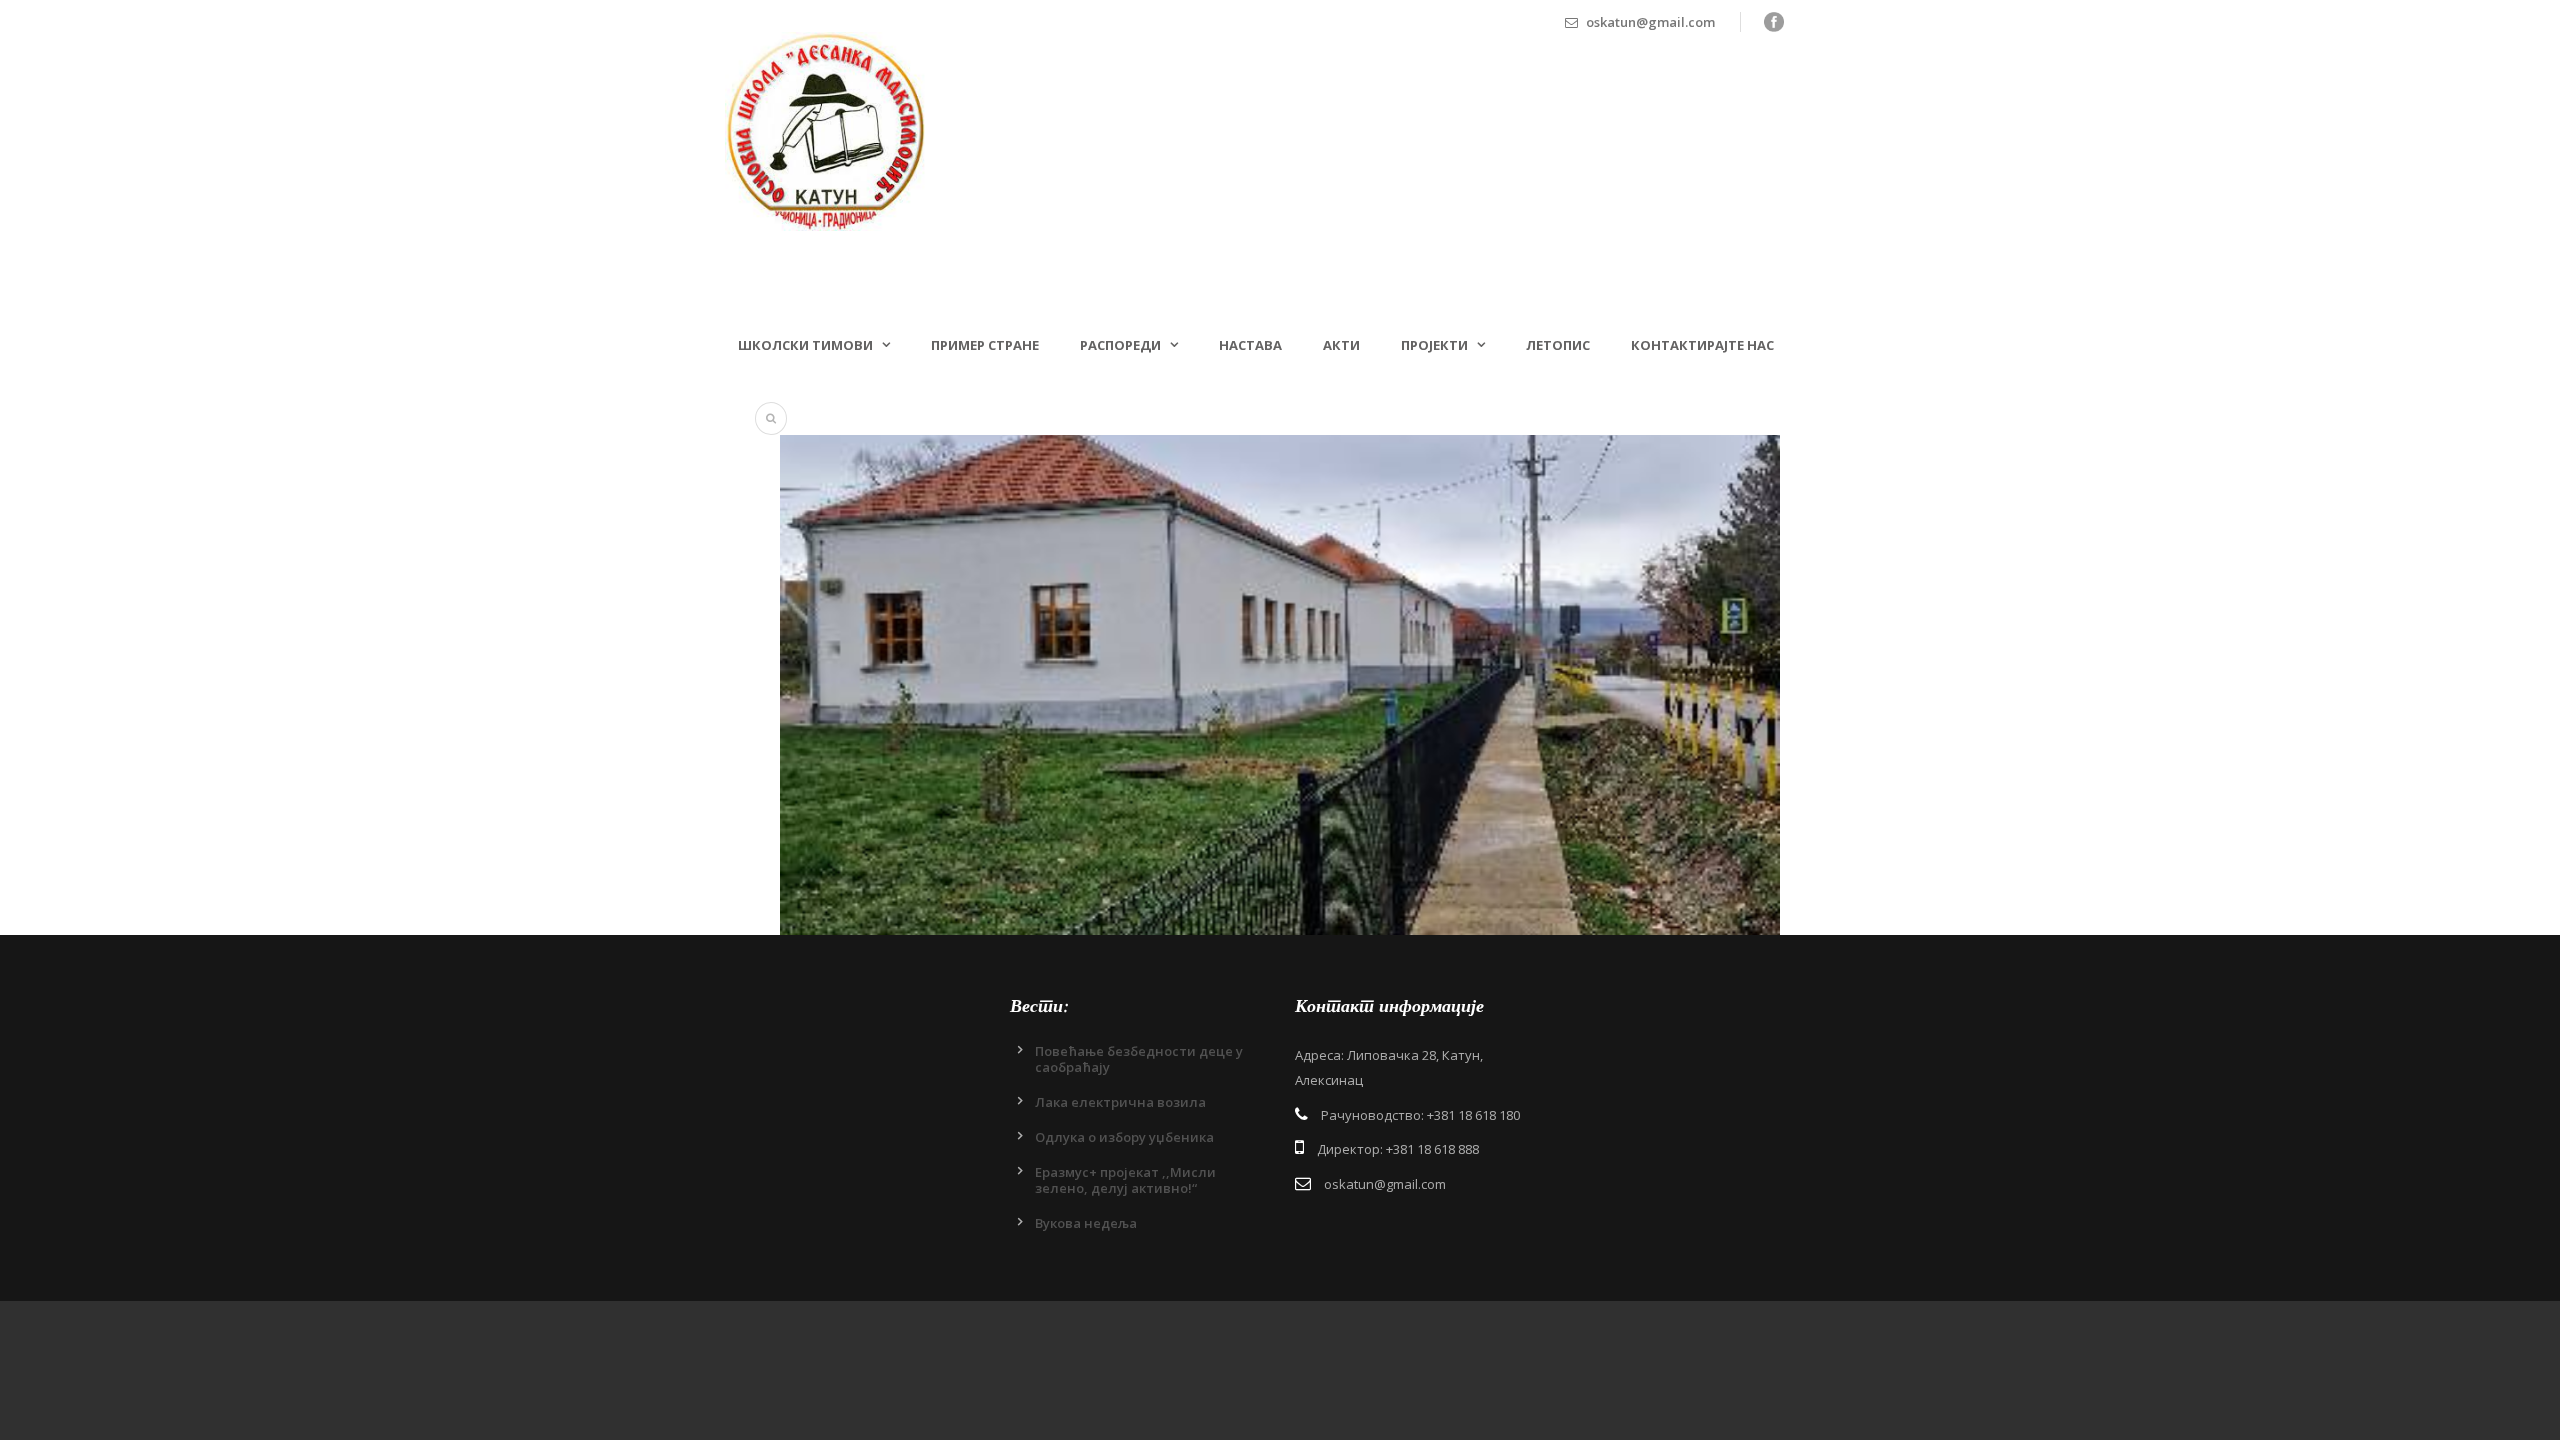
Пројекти (1434, 345)
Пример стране (985, 345)
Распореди (1120, 345)
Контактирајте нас (1702, 345)
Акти (1341, 345)
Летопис (1558, 345)
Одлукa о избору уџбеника (1124, 1137)
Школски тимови (805, 345)
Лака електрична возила (1120, 1102)
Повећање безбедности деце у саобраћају (1139, 1059)
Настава (1250, 345)
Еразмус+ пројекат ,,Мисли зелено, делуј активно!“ (1125, 1180)
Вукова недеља (1086, 1223)
